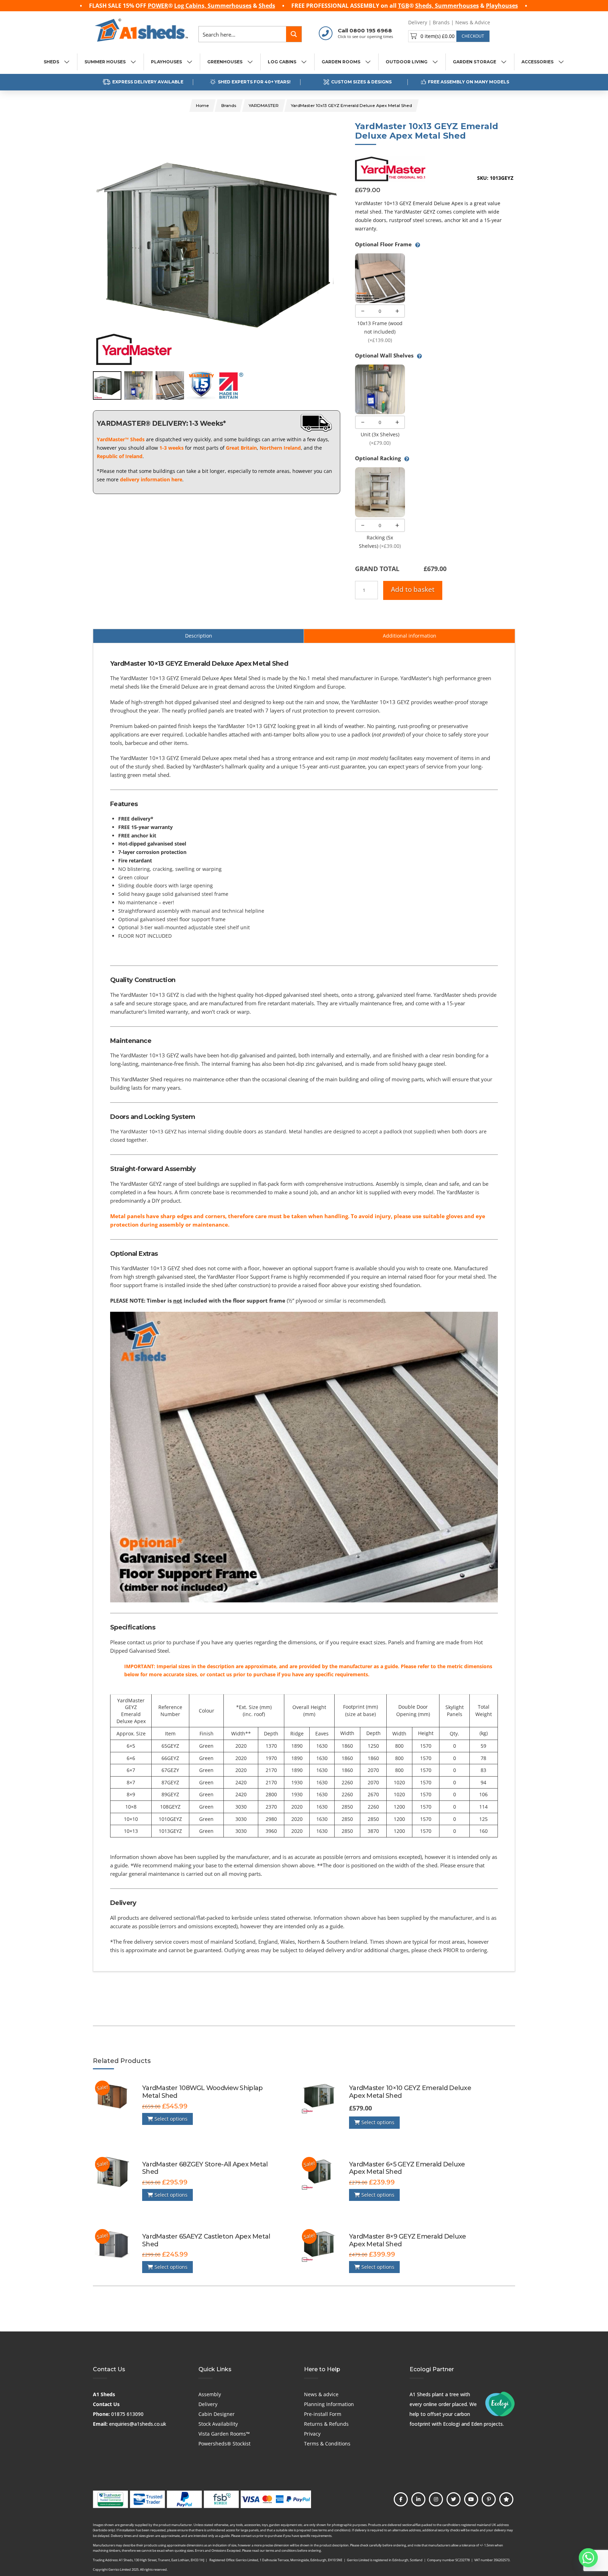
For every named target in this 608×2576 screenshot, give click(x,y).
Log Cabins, (191, 6)
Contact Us (106, 2404)
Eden (477, 2424)
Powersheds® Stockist (224, 2444)
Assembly (210, 2394)
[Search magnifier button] (294, 34)
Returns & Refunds (326, 2424)
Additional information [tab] (410, 636)
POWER (158, 6)
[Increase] (397, 311)
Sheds (267, 6)
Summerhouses (230, 6)
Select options (170, 2119)
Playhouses (502, 6)
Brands (441, 22)
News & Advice (473, 22)
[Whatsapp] (588, 2558)
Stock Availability (218, 2424)
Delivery (418, 22)
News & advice (321, 2394)
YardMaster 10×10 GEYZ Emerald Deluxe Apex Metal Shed (410, 2092)
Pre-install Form (323, 2414)
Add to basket (413, 589)
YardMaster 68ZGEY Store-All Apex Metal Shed (205, 2168)
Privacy (312, 2434)
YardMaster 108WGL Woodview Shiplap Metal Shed (202, 2092)
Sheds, (425, 6)
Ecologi (451, 2424)
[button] (449, 36)
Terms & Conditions (327, 2444)
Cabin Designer (217, 2414)
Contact (505, 22)
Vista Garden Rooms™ (224, 2434)
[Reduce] (363, 311)
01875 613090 (127, 2414)
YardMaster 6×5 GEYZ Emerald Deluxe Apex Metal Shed (407, 2168)
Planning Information (329, 2404)
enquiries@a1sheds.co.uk (138, 2424)
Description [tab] (199, 636)
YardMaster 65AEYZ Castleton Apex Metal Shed (206, 2240)
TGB (404, 6)
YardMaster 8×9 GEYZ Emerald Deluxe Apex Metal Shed (407, 2240)
